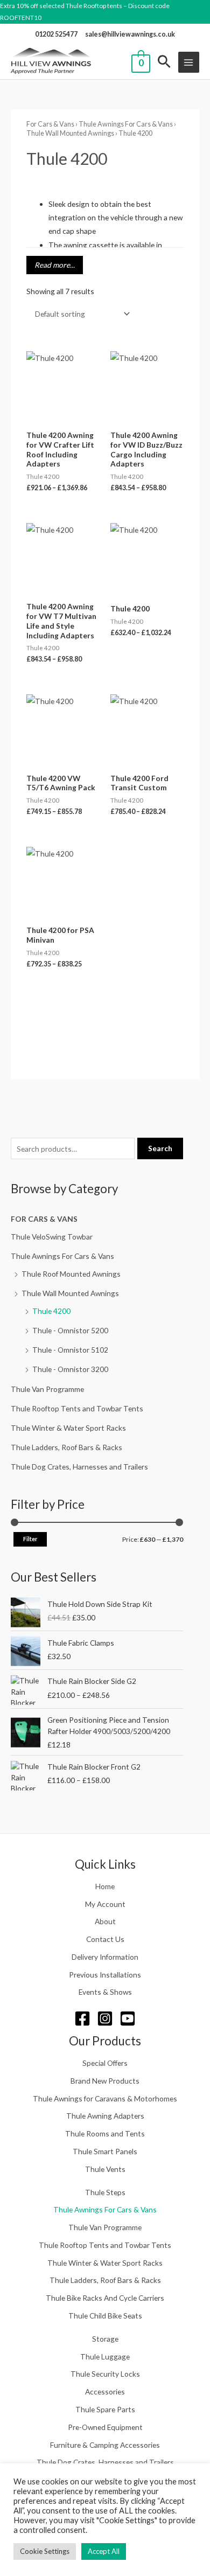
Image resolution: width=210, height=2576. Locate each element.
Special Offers (105, 2063)
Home (105, 1886)
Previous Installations (105, 1975)
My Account (105, 1904)
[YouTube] (128, 2018)
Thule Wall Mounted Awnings (70, 1293)
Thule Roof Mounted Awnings (71, 1274)
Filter (30, 1539)
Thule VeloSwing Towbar (52, 1237)
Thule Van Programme (47, 1389)
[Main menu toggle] (189, 62)
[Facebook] (82, 2018)
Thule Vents (105, 2169)
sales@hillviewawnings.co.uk (130, 34)
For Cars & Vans (44, 1219)
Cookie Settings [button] (45, 2551)
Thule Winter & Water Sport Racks (68, 1428)
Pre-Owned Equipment (105, 2427)
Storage (105, 2339)
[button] (164, 62)
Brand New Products (105, 2081)
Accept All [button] (104, 2551)
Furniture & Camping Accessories (105, 2445)
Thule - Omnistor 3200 (70, 1369)
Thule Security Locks (105, 2374)
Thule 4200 (51, 1311)
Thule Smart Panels (105, 2151)
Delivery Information (105, 1957)
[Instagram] (105, 2018)
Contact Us (105, 1939)
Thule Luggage (105, 2356)
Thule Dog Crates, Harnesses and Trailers (79, 1467)
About (105, 1921)
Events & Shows (105, 1992)
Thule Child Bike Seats (105, 2316)
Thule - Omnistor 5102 (70, 1350)
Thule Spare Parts (105, 2409)
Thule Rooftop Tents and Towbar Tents (77, 1408)
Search (160, 1148)
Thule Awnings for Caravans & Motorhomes (105, 2098)
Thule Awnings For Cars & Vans (62, 1256)
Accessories (105, 2391)
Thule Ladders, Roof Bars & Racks (66, 1447)
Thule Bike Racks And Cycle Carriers (105, 2298)
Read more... (55, 265)
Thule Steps (105, 2192)
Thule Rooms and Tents (105, 2133)
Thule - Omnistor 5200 (70, 1330)
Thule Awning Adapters (105, 2116)
